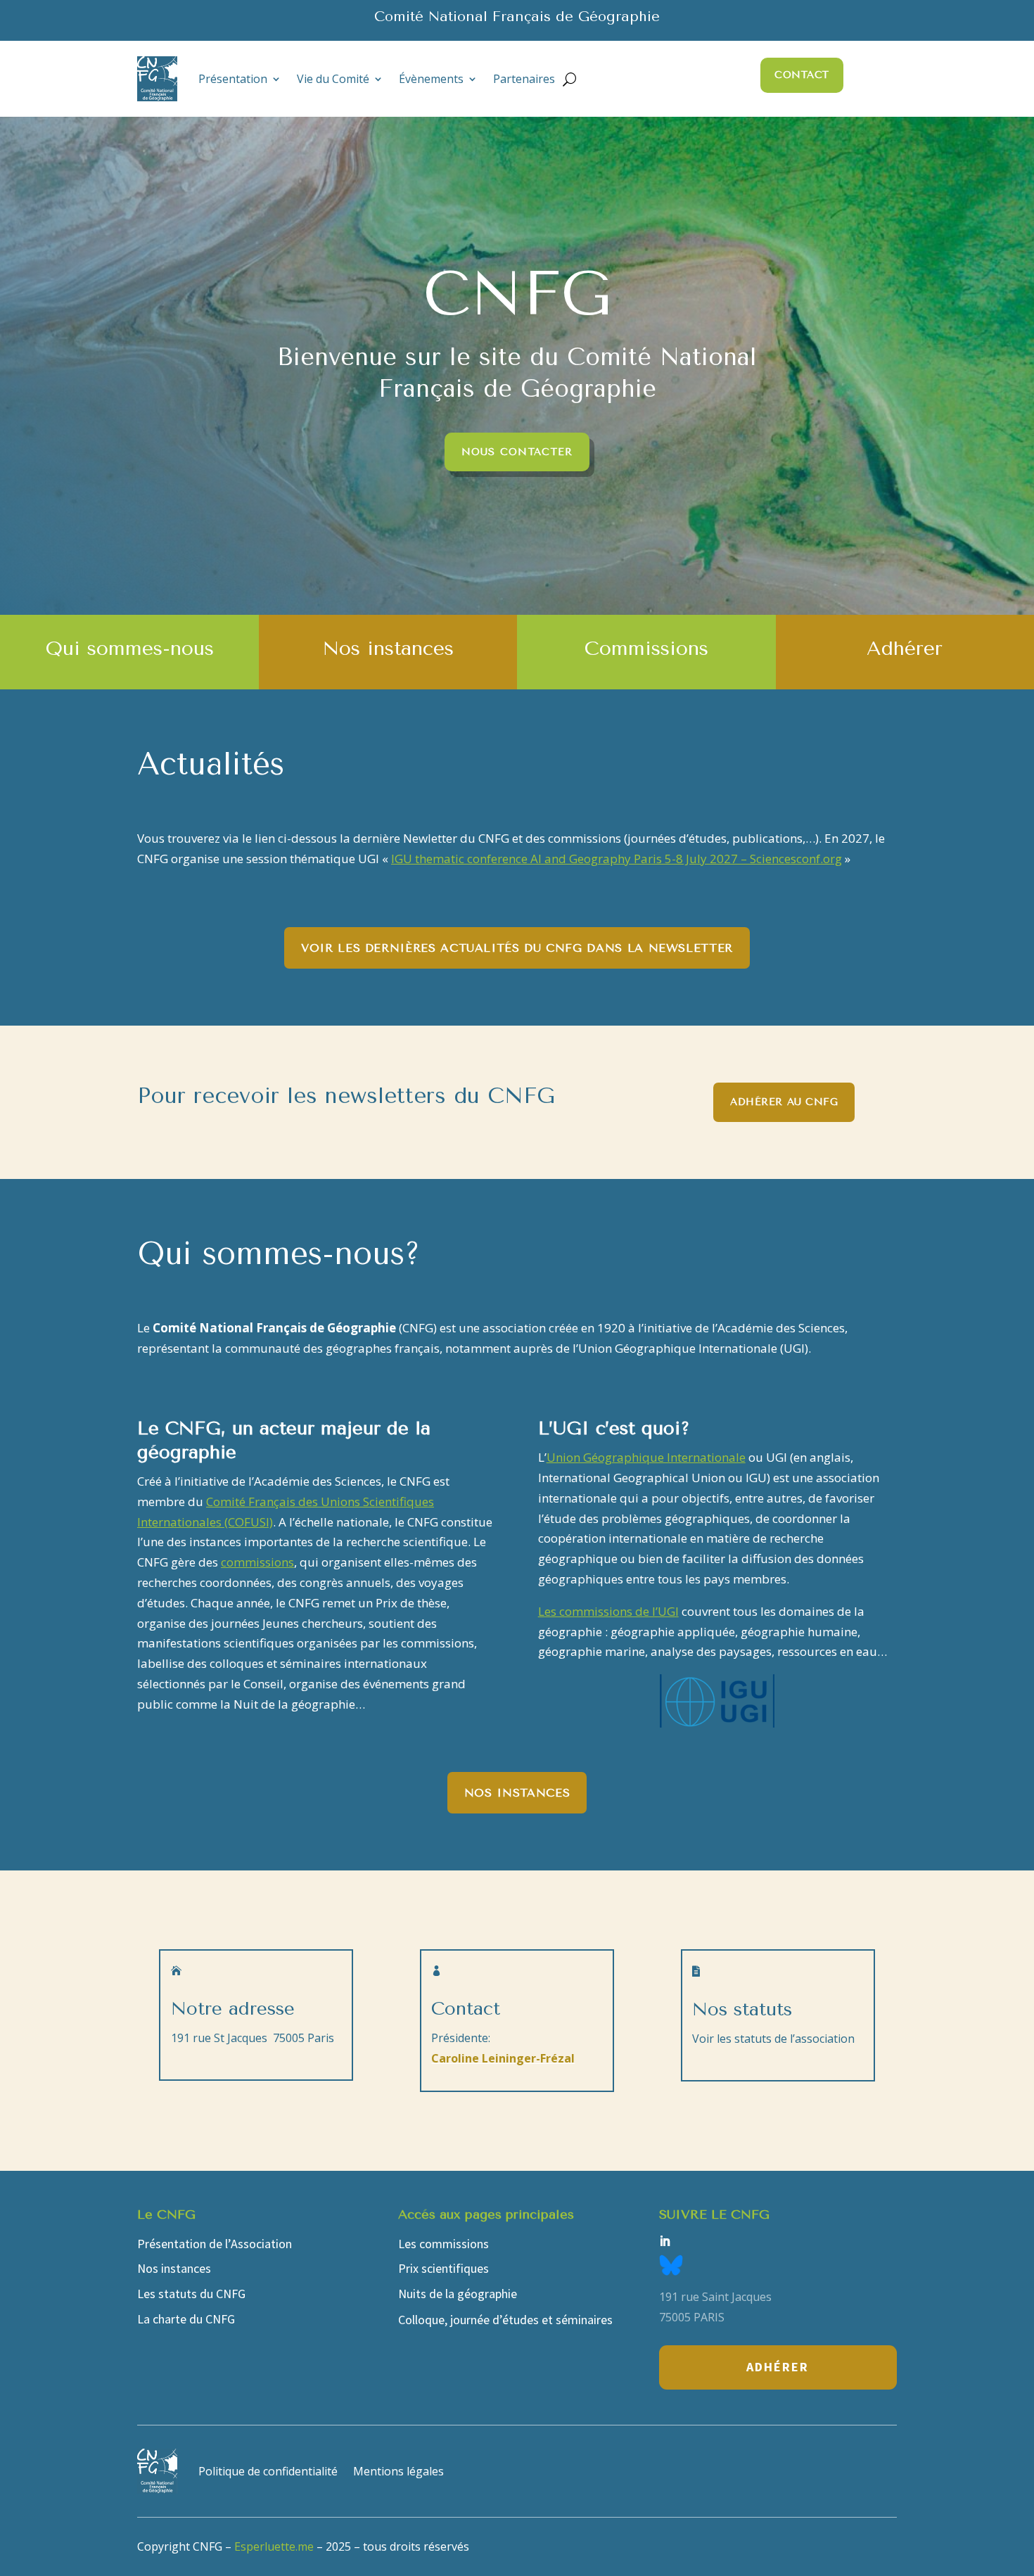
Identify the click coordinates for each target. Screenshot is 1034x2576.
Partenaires (524, 79)
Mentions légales (398, 2471)
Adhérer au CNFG (784, 1102)
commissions (257, 1562)
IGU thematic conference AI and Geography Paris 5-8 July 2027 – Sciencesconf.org (617, 859)
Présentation (233, 79)
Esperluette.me (274, 2546)
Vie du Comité (333, 79)
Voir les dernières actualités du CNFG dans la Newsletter (517, 948)
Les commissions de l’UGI (608, 1611)
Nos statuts (742, 2009)
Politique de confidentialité (268, 2471)
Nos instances (517, 1793)
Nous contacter (517, 452)
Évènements (431, 79)
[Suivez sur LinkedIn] (665, 2241)
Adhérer (778, 2367)
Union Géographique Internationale (646, 1457)
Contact (802, 75)
